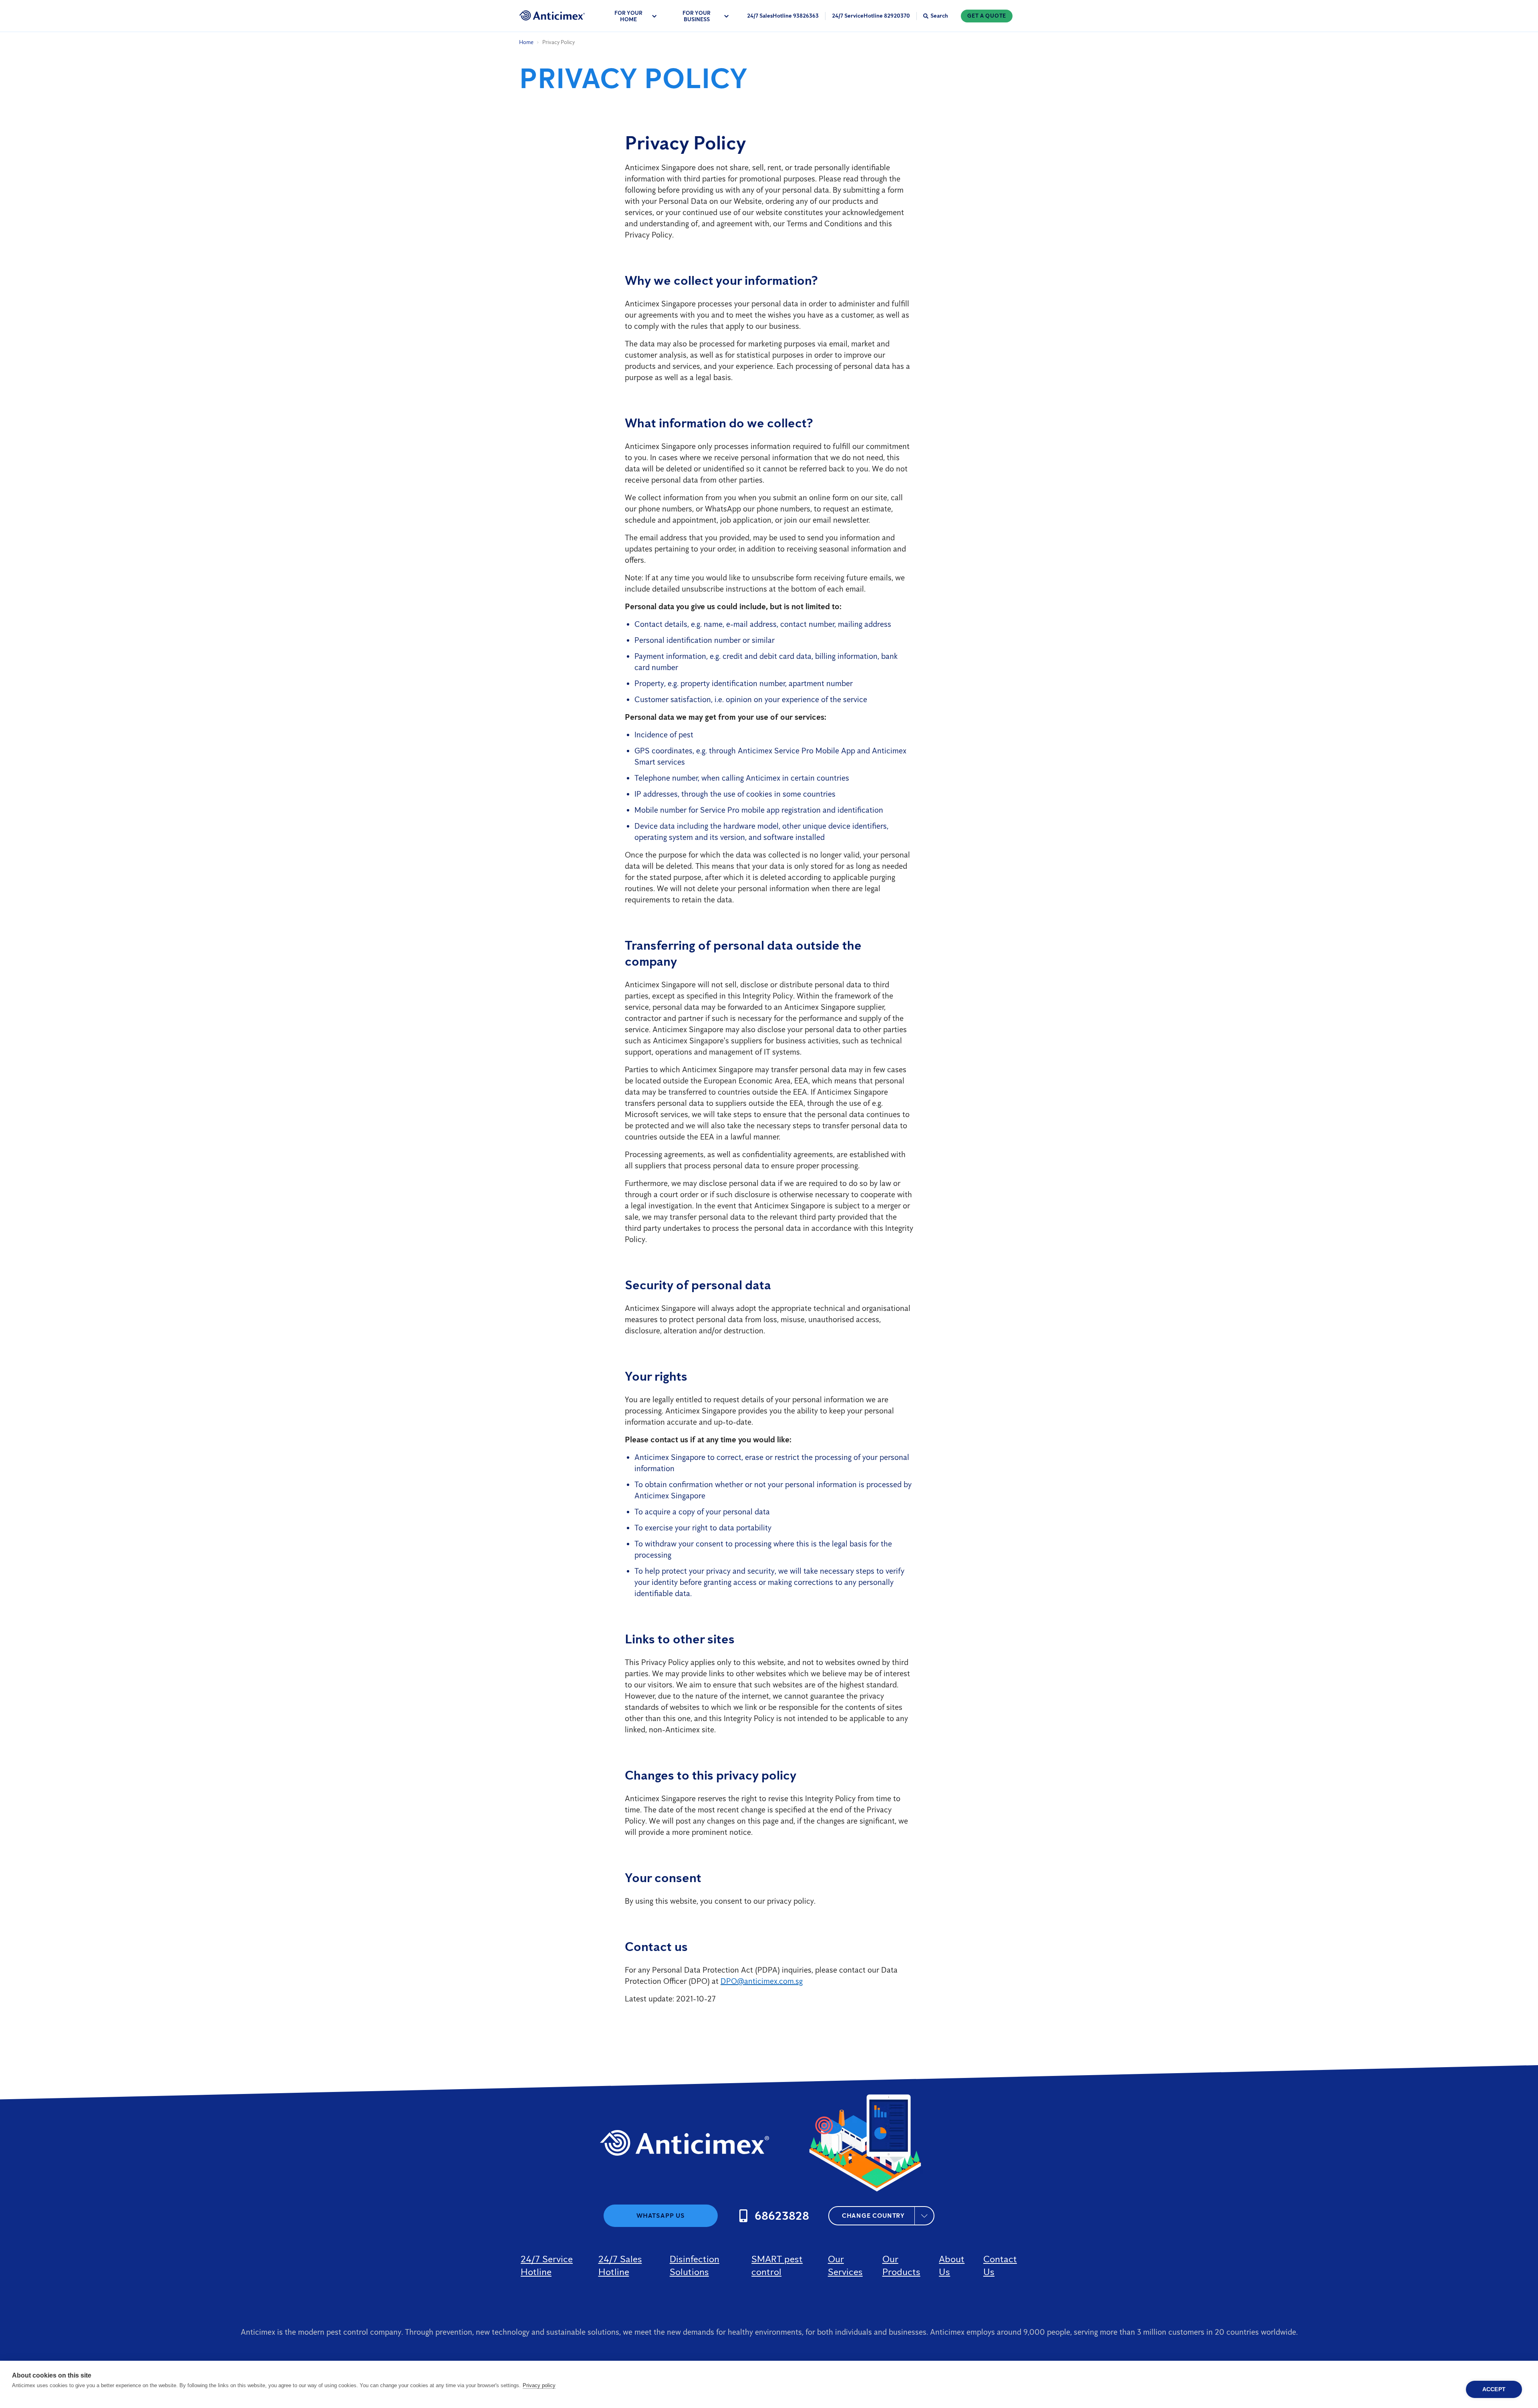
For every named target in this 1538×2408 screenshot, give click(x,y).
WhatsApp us (661, 2216)
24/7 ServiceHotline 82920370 (871, 16)
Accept (1494, 2389)
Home (526, 42)
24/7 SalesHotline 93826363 (783, 16)
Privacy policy (539, 2385)
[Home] (552, 15)
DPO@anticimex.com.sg (762, 1981)
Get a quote (987, 16)
